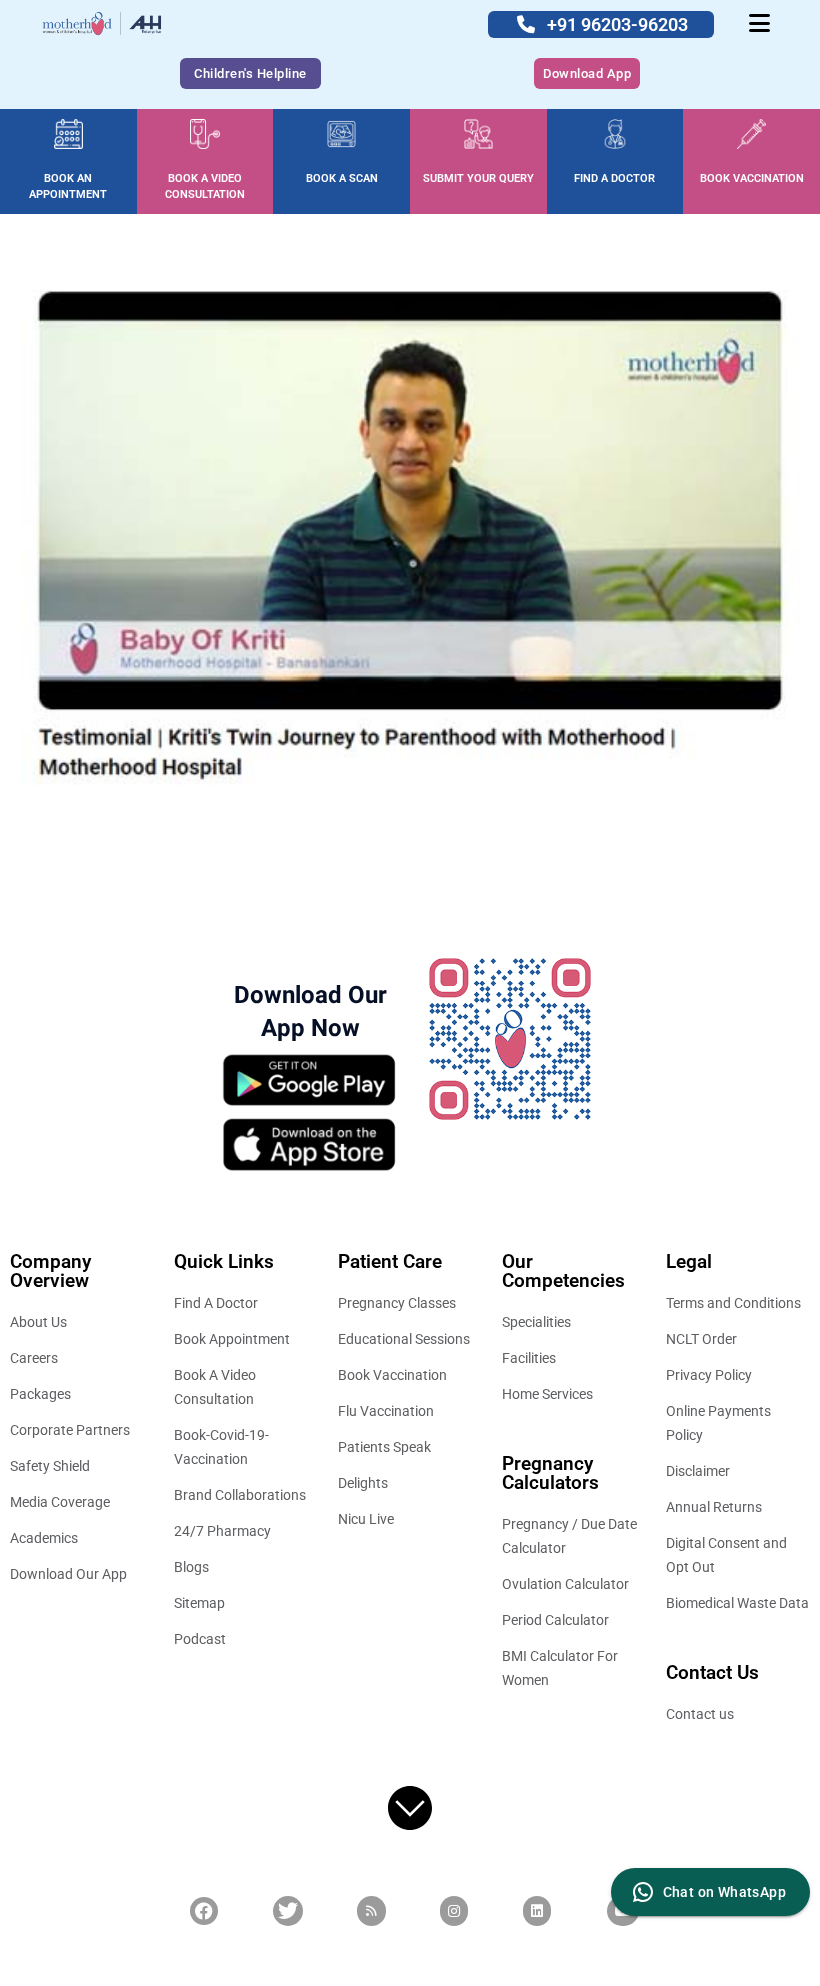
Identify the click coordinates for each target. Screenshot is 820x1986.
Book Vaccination (392, 1375)
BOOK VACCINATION (752, 178)
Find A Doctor (216, 1303)
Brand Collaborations (240, 1495)
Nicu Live (366, 1519)
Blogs (191, 1567)
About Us (38, 1322)
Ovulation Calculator (565, 1584)
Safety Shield (50, 1466)
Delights (363, 1483)
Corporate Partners (70, 1430)
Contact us (700, 1714)
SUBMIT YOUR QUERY (478, 178)
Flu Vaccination (386, 1411)
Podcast (200, 1639)
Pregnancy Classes (397, 1303)
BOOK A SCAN (342, 178)
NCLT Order (701, 1339)
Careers (34, 1358)
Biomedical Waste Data (737, 1603)
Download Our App (68, 1574)
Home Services (547, 1394)
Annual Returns (714, 1507)
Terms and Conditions (733, 1303)
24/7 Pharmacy (222, 1531)
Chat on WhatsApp (724, 1892)
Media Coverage (60, 1502)
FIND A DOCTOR (614, 178)
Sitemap (199, 1603)
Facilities (529, 1358)
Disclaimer (698, 1471)
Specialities (536, 1322)
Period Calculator (555, 1620)
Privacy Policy (709, 1375)
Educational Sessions (404, 1339)
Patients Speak (384, 1447)
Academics (44, 1538)
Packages (40, 1394)
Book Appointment (232, 1339)
